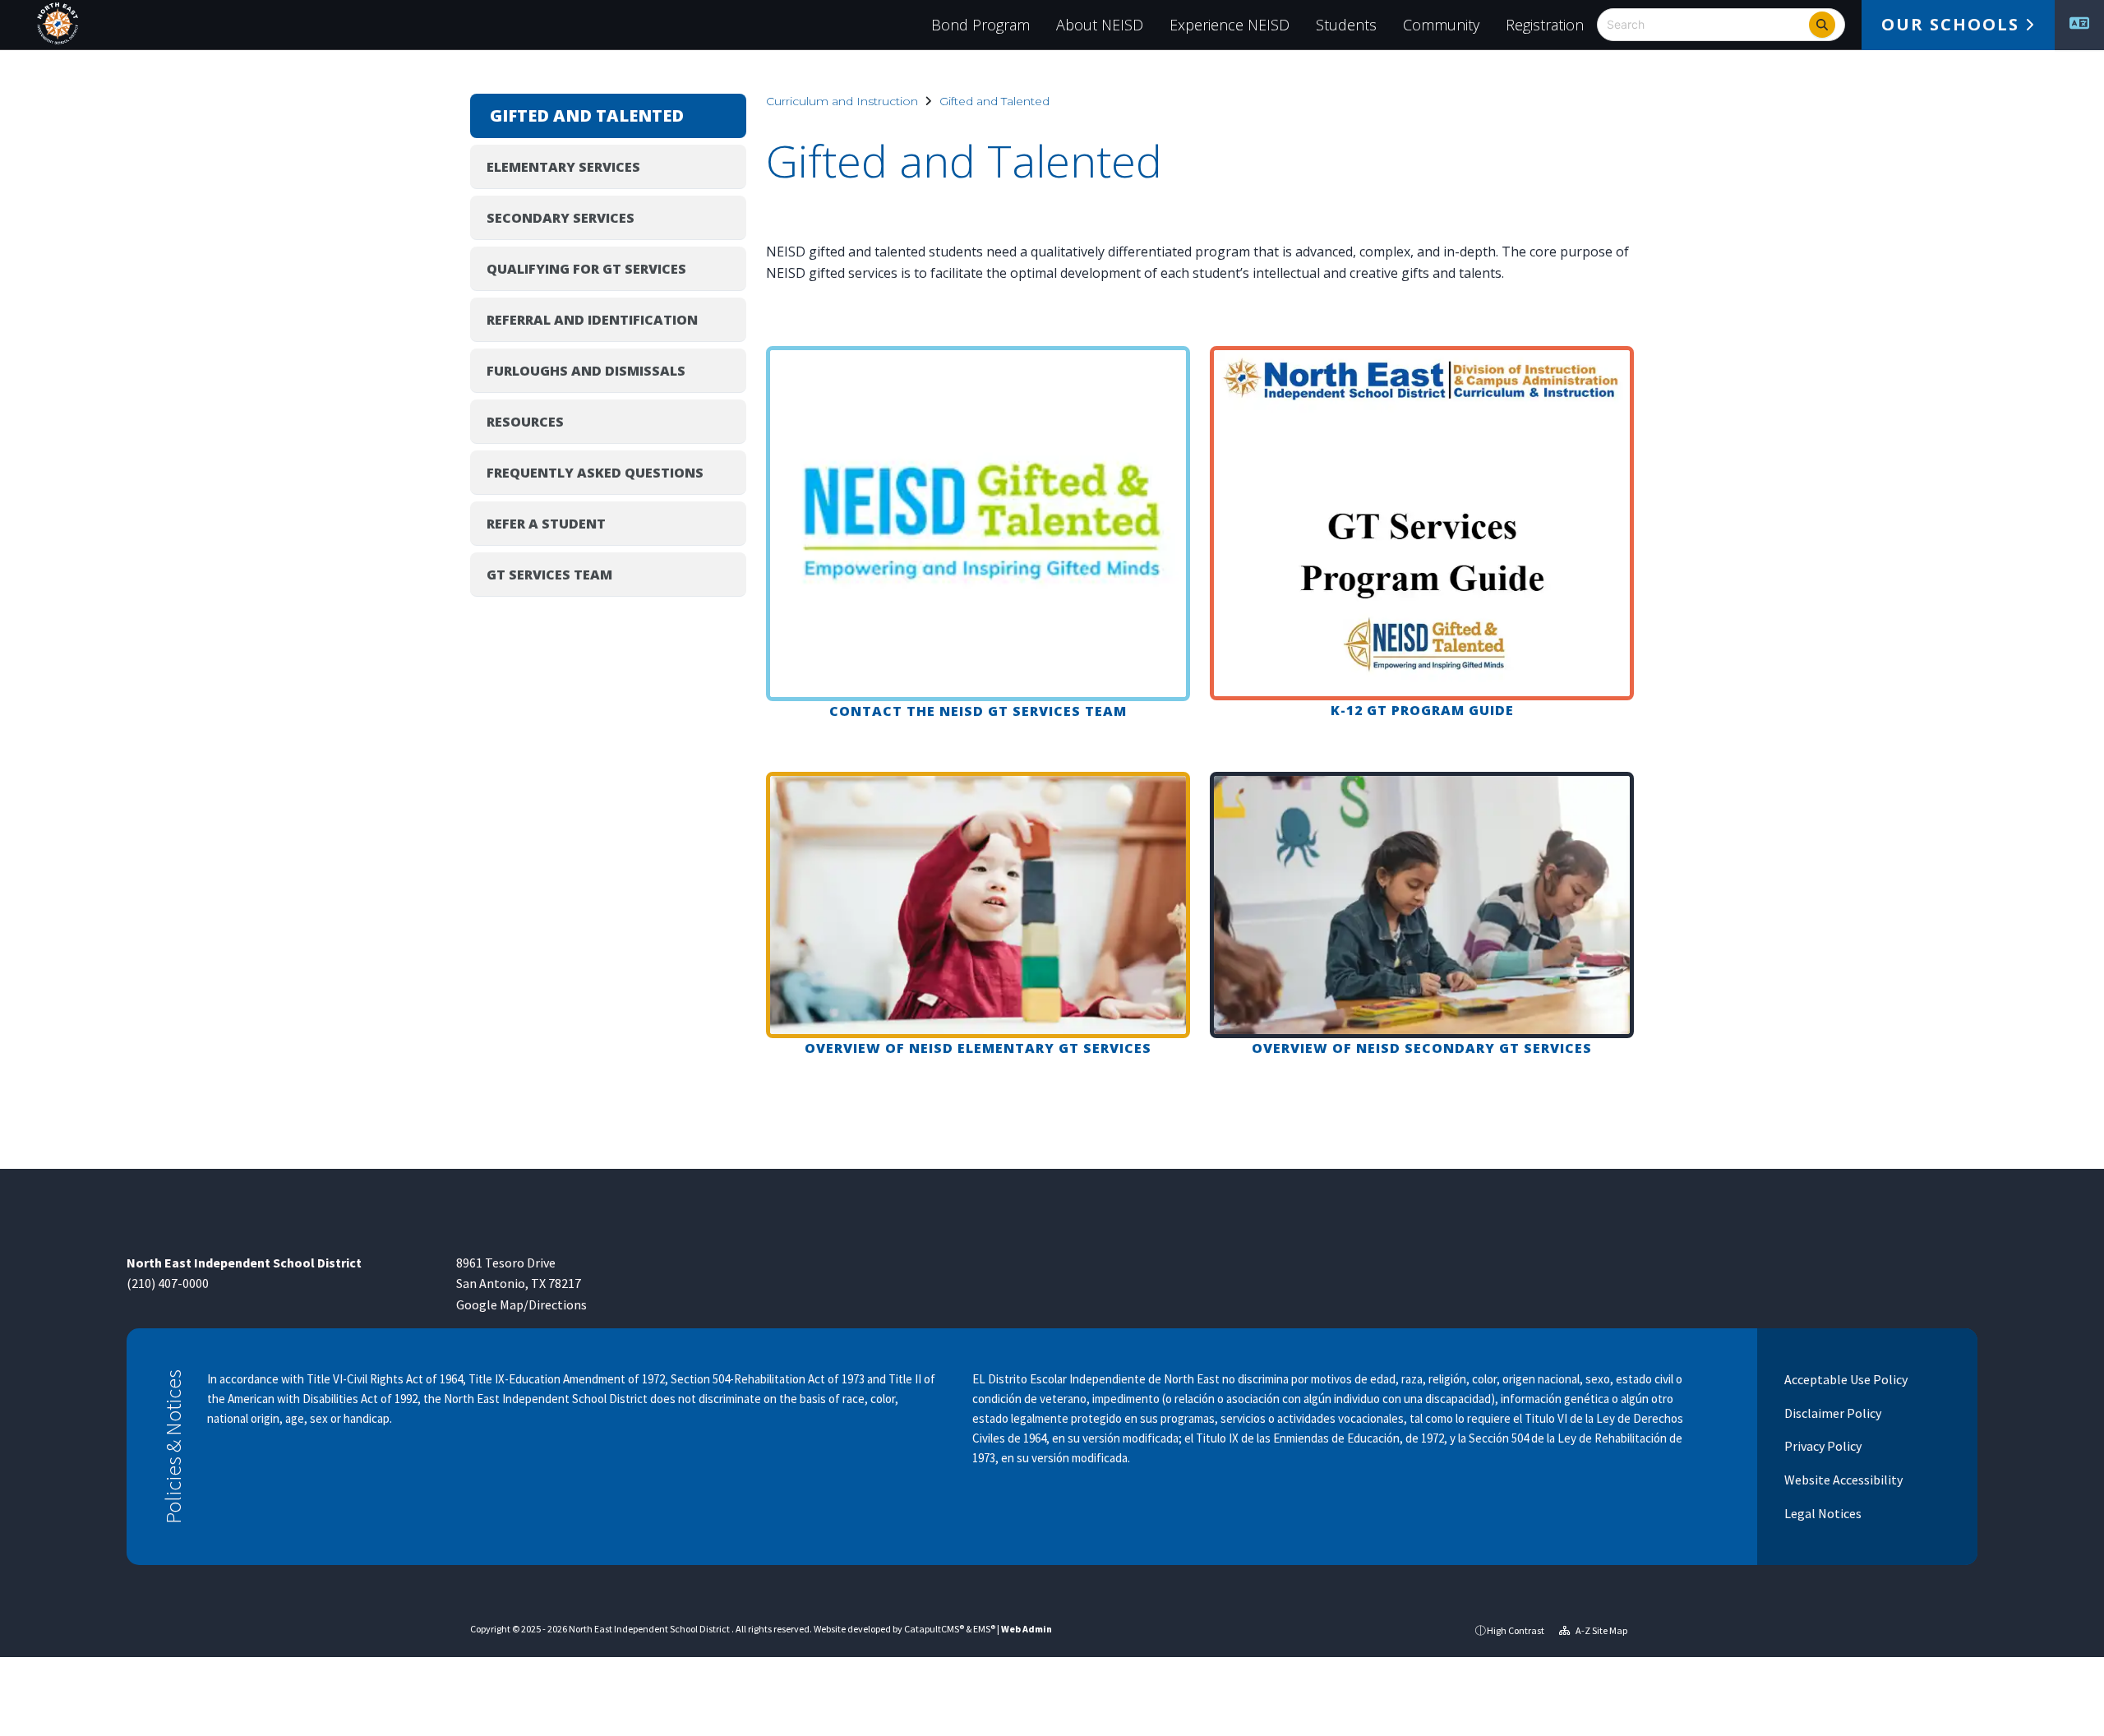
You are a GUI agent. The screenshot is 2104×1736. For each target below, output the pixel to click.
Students (1346, 25)
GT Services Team (549, 575)
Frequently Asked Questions (595, 473)
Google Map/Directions (521, 1304)
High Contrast (1516, 1630)
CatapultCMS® (934, 1629)
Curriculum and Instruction (842, 101)
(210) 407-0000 (168, 1283)
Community (1441, 25)
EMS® (984, 1629)
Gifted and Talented (994, 101)
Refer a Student (546, 524)
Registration (1545, 25)
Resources (525, 422)
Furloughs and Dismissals (586, 371)
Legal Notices (1822, 1513)
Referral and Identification (592, 320)
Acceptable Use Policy (1845, 1379)
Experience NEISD (1230, 25)
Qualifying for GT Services (586, 269)
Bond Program (980, 25)
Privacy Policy (1822, 1446)
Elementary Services (563, 167)
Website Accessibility (1842, 1480)
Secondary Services (561, 218)
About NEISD (1100, 25)
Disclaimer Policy (1832, 1413)
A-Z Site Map (1601, 1630)
